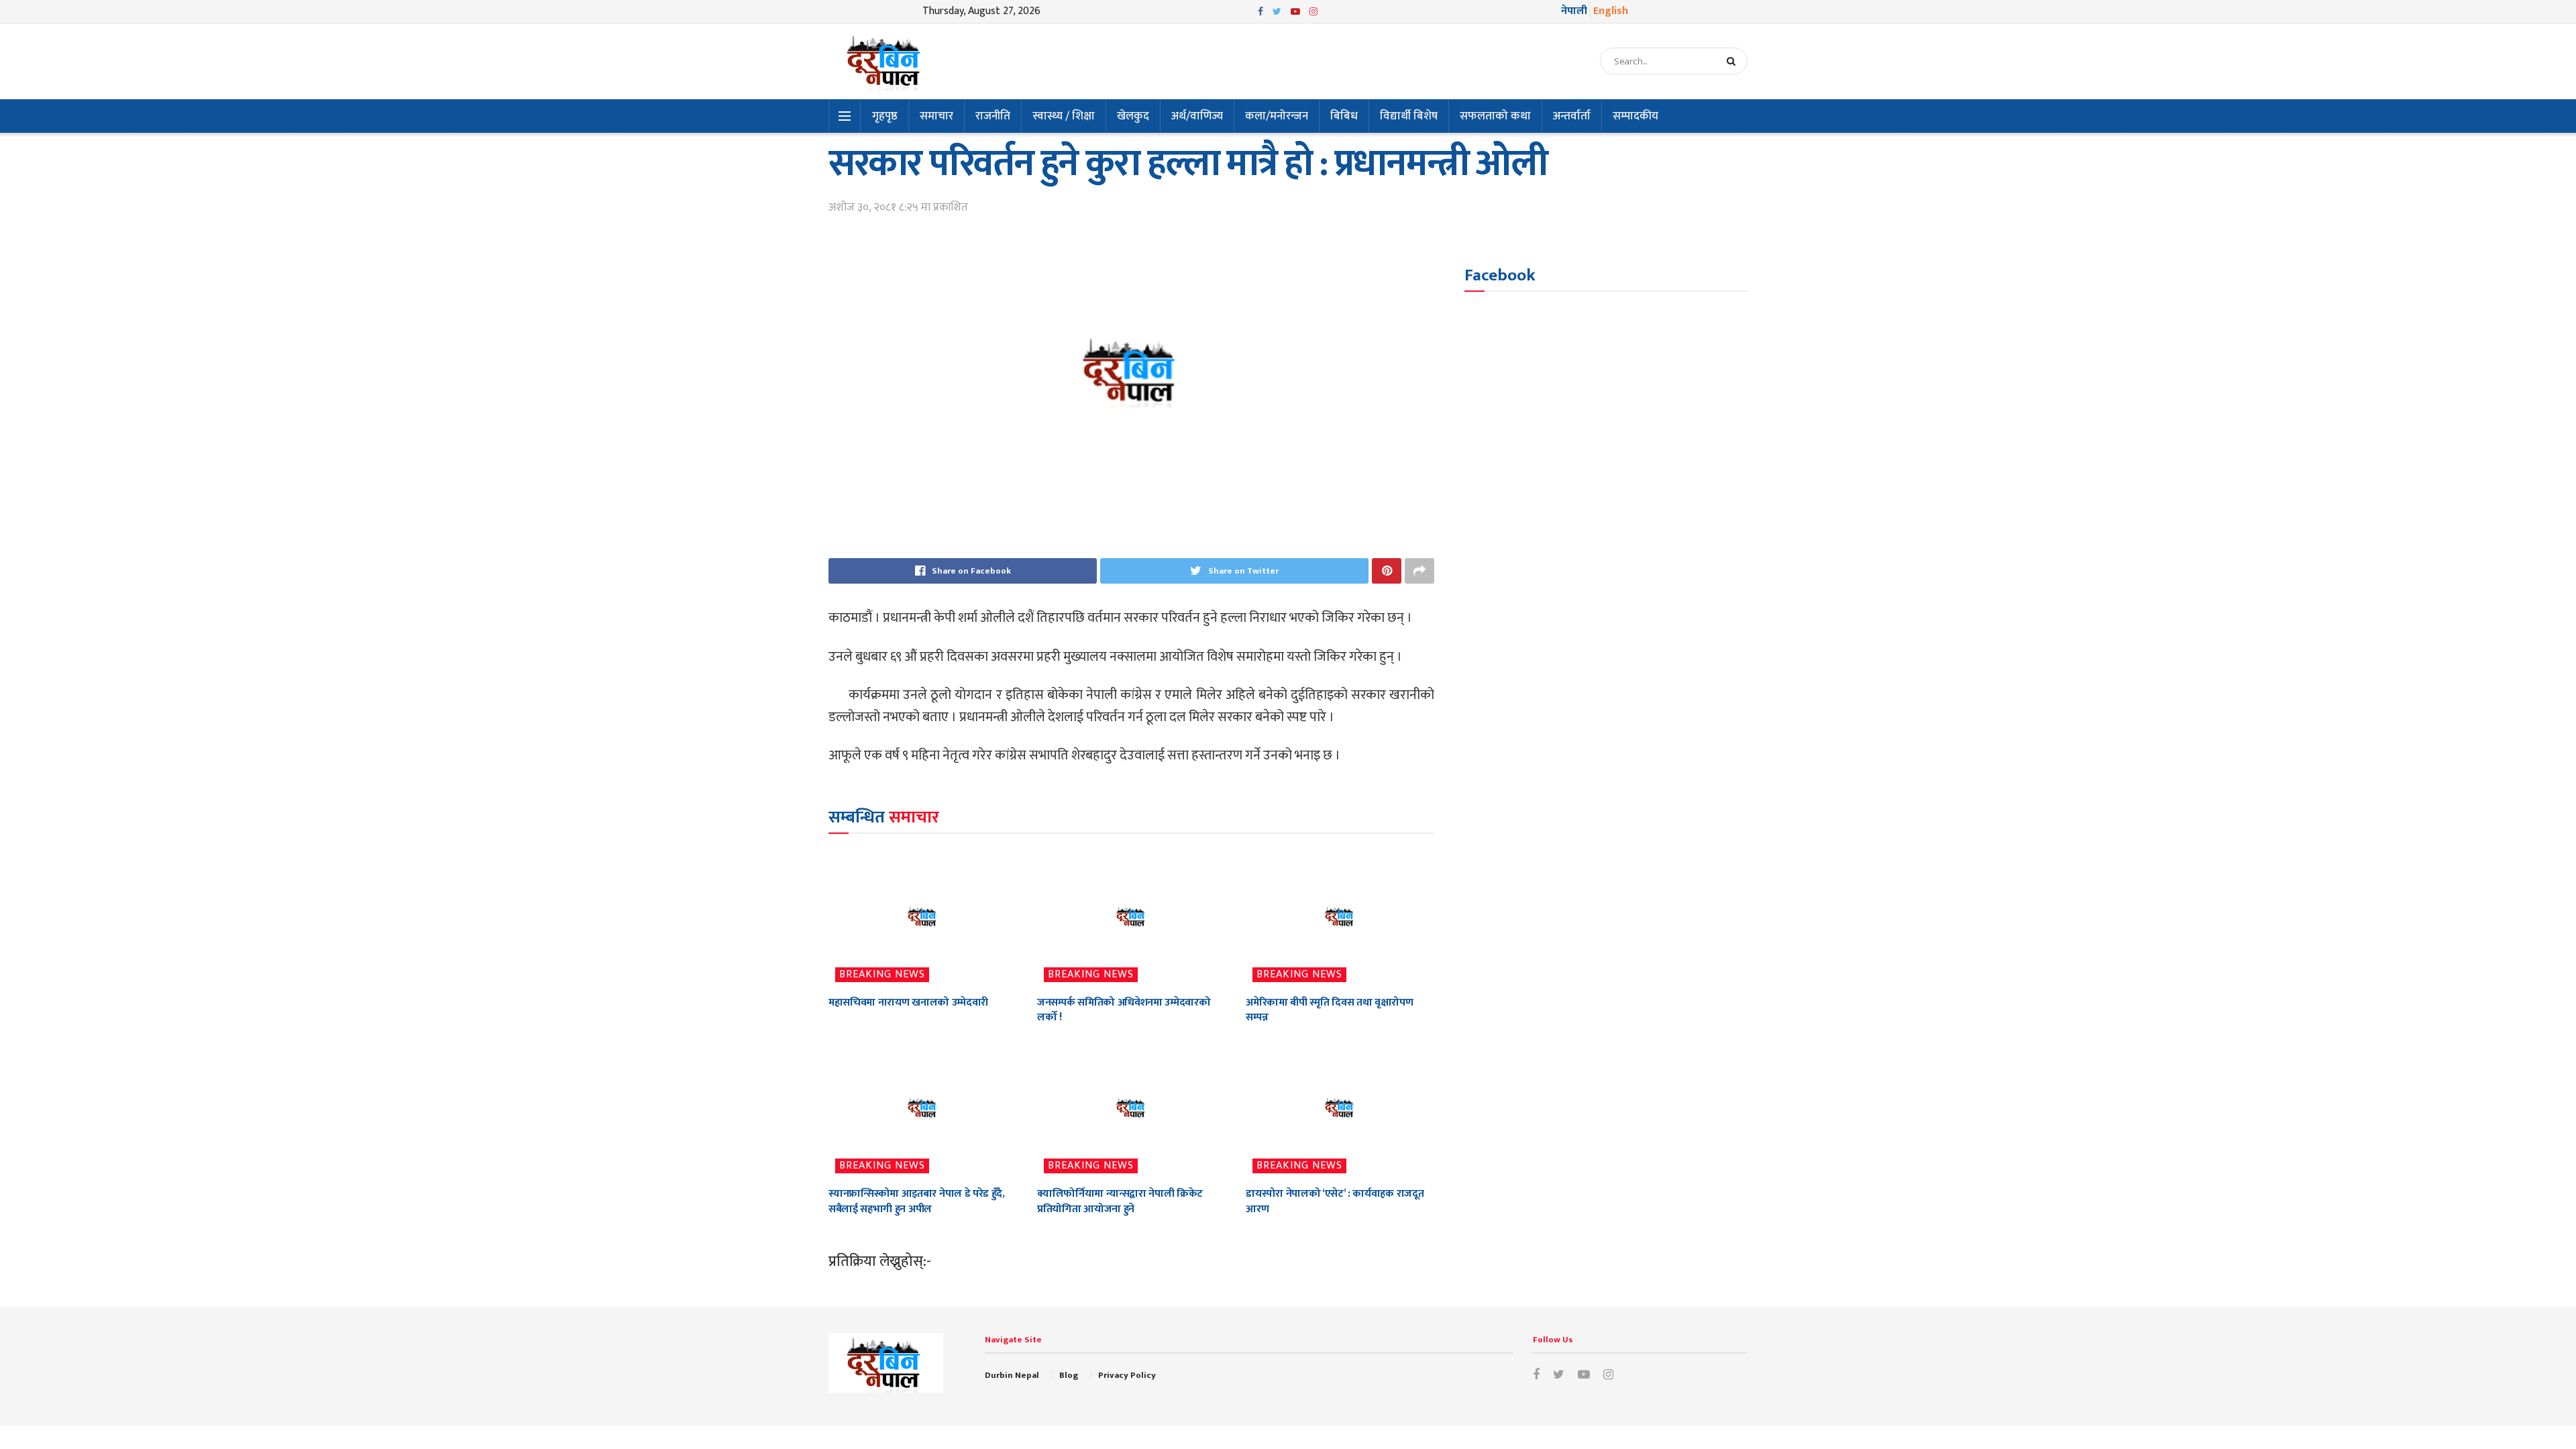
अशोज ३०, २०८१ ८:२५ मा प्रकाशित (898, 207)
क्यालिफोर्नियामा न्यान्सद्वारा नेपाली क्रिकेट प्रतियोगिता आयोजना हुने (1120, 1201)
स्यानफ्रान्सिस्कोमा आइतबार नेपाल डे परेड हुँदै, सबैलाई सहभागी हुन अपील (917, 1201)
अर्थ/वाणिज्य (1197, 116)
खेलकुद (1133, 116)
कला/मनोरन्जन (1277, 116)
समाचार (936, 116)
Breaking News (882, 975)
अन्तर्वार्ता (1572, 116)
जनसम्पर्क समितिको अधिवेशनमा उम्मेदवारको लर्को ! (1124, 1010)
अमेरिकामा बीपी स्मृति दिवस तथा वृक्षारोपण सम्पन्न (1329, 1010)
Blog (1069, 1375)
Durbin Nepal (1012, 1375)
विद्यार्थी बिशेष (1409, 116)
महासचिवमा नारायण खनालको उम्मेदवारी (908, 1003)
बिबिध (1344, 116)
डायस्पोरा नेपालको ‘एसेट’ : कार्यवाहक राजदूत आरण (1335, 1201)
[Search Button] (1734, 61)
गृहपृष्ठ (885, 116)
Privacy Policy (1127, 1375)
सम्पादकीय (1635, 116)
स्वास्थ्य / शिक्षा (1064, 116)
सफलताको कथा (1495, 116)
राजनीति (993, 116)
